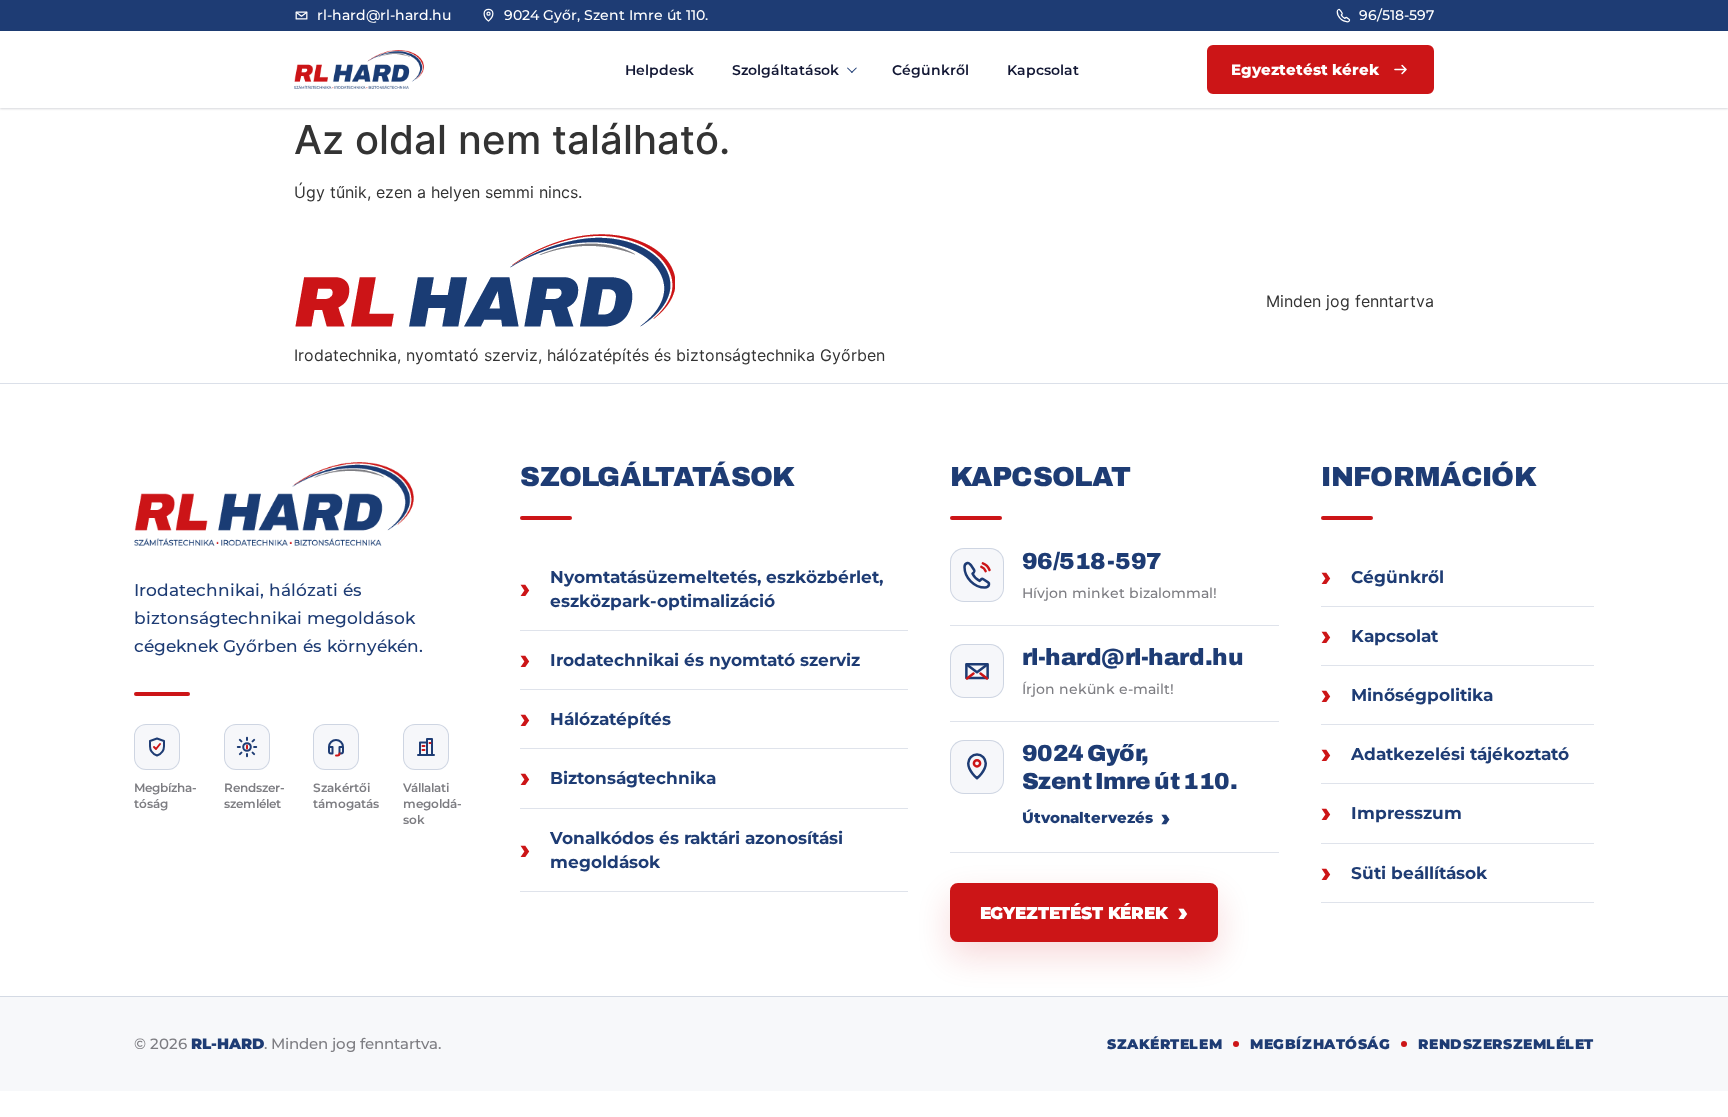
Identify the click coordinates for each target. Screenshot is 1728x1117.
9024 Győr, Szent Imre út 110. (1130, 767)
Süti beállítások (1419, 873)
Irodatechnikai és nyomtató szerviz (705, 660)
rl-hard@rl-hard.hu (1133, 657)
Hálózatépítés (610, 719)
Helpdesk (659, 70)
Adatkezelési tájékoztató (1460, 754)
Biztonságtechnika (633, 778)
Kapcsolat (1043, 70)
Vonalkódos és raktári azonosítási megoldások (696, 850)
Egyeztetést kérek (1074, 913)
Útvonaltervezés (1087, 817)
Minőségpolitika (1422, 695)
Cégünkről (930, 70)
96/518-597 (1092, 561)
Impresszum (1406, 813)
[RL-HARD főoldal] (379, 69)
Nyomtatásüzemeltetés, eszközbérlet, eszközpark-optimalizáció (716, 589)
